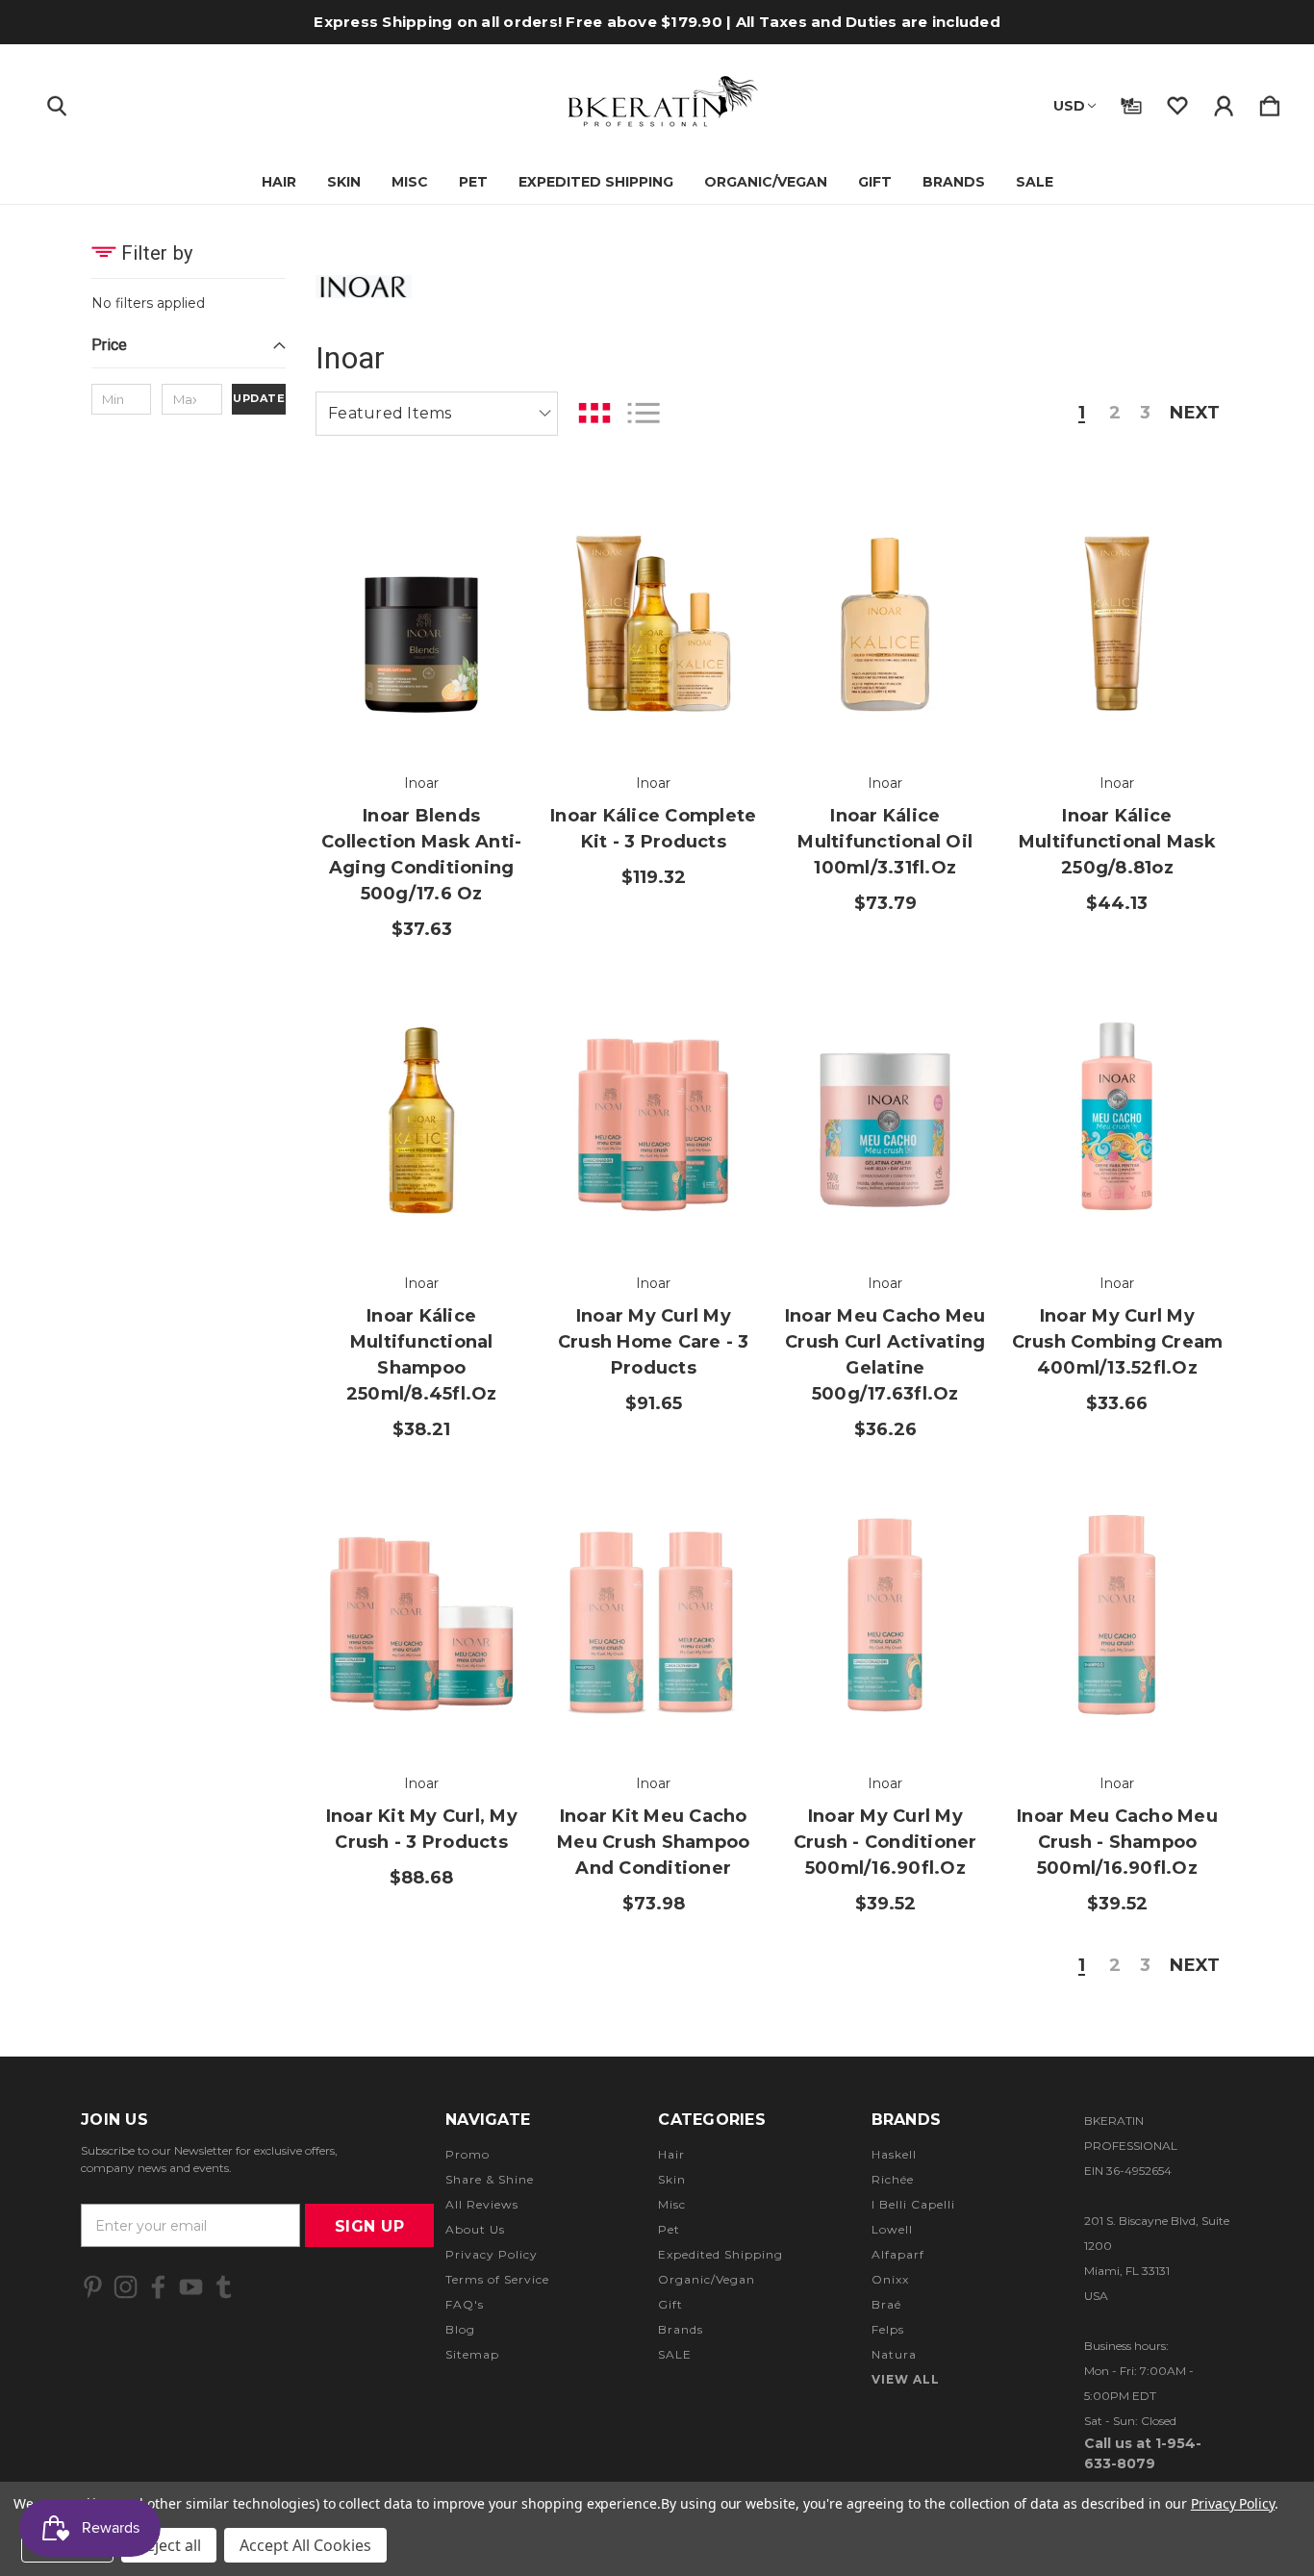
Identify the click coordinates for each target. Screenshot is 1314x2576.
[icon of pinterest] (93, 2287)
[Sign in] (1224, 102)
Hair (279, 182)
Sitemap (472, 2354)
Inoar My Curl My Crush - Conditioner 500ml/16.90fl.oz (885, 1842)
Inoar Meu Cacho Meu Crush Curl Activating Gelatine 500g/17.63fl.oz (885, 1355)
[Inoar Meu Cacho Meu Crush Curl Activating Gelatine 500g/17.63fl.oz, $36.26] (885, 1114)
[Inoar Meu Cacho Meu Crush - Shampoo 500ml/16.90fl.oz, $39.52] (1117, 1615)
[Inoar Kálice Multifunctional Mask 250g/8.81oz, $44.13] (1117, 614)
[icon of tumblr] (224, 2287)
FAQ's (465, 2304)
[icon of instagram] (126, 2287)
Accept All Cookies (305, 2545)
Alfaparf (898, 2254)
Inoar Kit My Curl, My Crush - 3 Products (422, 1829)
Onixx (890, 2279)
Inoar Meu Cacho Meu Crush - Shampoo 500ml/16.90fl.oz (1117, 1842)
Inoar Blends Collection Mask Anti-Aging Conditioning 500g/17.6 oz (421, 855)
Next (1195, 414)
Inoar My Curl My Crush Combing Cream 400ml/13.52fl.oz (1117, 1342)
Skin (344, 182)
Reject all (169, 2545)
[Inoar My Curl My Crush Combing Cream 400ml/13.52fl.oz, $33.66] (1117, 1114)
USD (1069, 106)
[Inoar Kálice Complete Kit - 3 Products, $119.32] (653, 614)
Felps (888, 2329)
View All (906, 2379)
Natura (894, 2354)
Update (259, 398)
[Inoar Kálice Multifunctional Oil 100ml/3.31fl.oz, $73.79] (885, 614)
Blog (460, 2329)
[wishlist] (1177, 102)
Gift (875, 182)
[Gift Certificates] (1131, 102)
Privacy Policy (492, 2254)
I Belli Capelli (913, 2204)
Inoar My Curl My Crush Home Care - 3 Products (654, 1342)
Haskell (894, 2154)
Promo (467, 2154)
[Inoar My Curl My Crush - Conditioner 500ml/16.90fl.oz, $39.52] (885, 1615)
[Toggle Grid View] (594, 413)
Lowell (892, 2229)
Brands (954, 182)
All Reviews (482, 2204)
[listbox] (437, 414)
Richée (893, 2179)
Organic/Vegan (766, 182)
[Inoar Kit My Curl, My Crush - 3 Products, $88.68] (421, 1615)
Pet (473, 182)
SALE (1035, 182)
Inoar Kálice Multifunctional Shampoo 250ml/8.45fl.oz (422, 1355)
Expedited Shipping (596, 182)
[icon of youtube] (191, 2287)
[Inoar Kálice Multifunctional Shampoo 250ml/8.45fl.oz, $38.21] (421, 1114)
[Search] (57, 102)
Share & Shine (490, 2179)
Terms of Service (497, 2279)
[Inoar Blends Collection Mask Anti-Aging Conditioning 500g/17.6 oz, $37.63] (421, 614)
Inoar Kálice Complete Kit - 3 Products (653, 829)
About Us (475, 2229)
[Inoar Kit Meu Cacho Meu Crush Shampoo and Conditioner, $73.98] (653, 1615)
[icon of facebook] (158, 2287)
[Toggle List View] (644, 413)
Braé (886, 2304)
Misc (410, 182)
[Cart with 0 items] (1270, 102)
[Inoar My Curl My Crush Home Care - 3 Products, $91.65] (653, 1114)
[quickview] (489, 619)
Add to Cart (421, 695)
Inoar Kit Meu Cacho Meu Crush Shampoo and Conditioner (653, 1842)
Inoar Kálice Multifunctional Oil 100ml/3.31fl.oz (885, 842)
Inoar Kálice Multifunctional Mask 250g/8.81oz (1117, 842)
